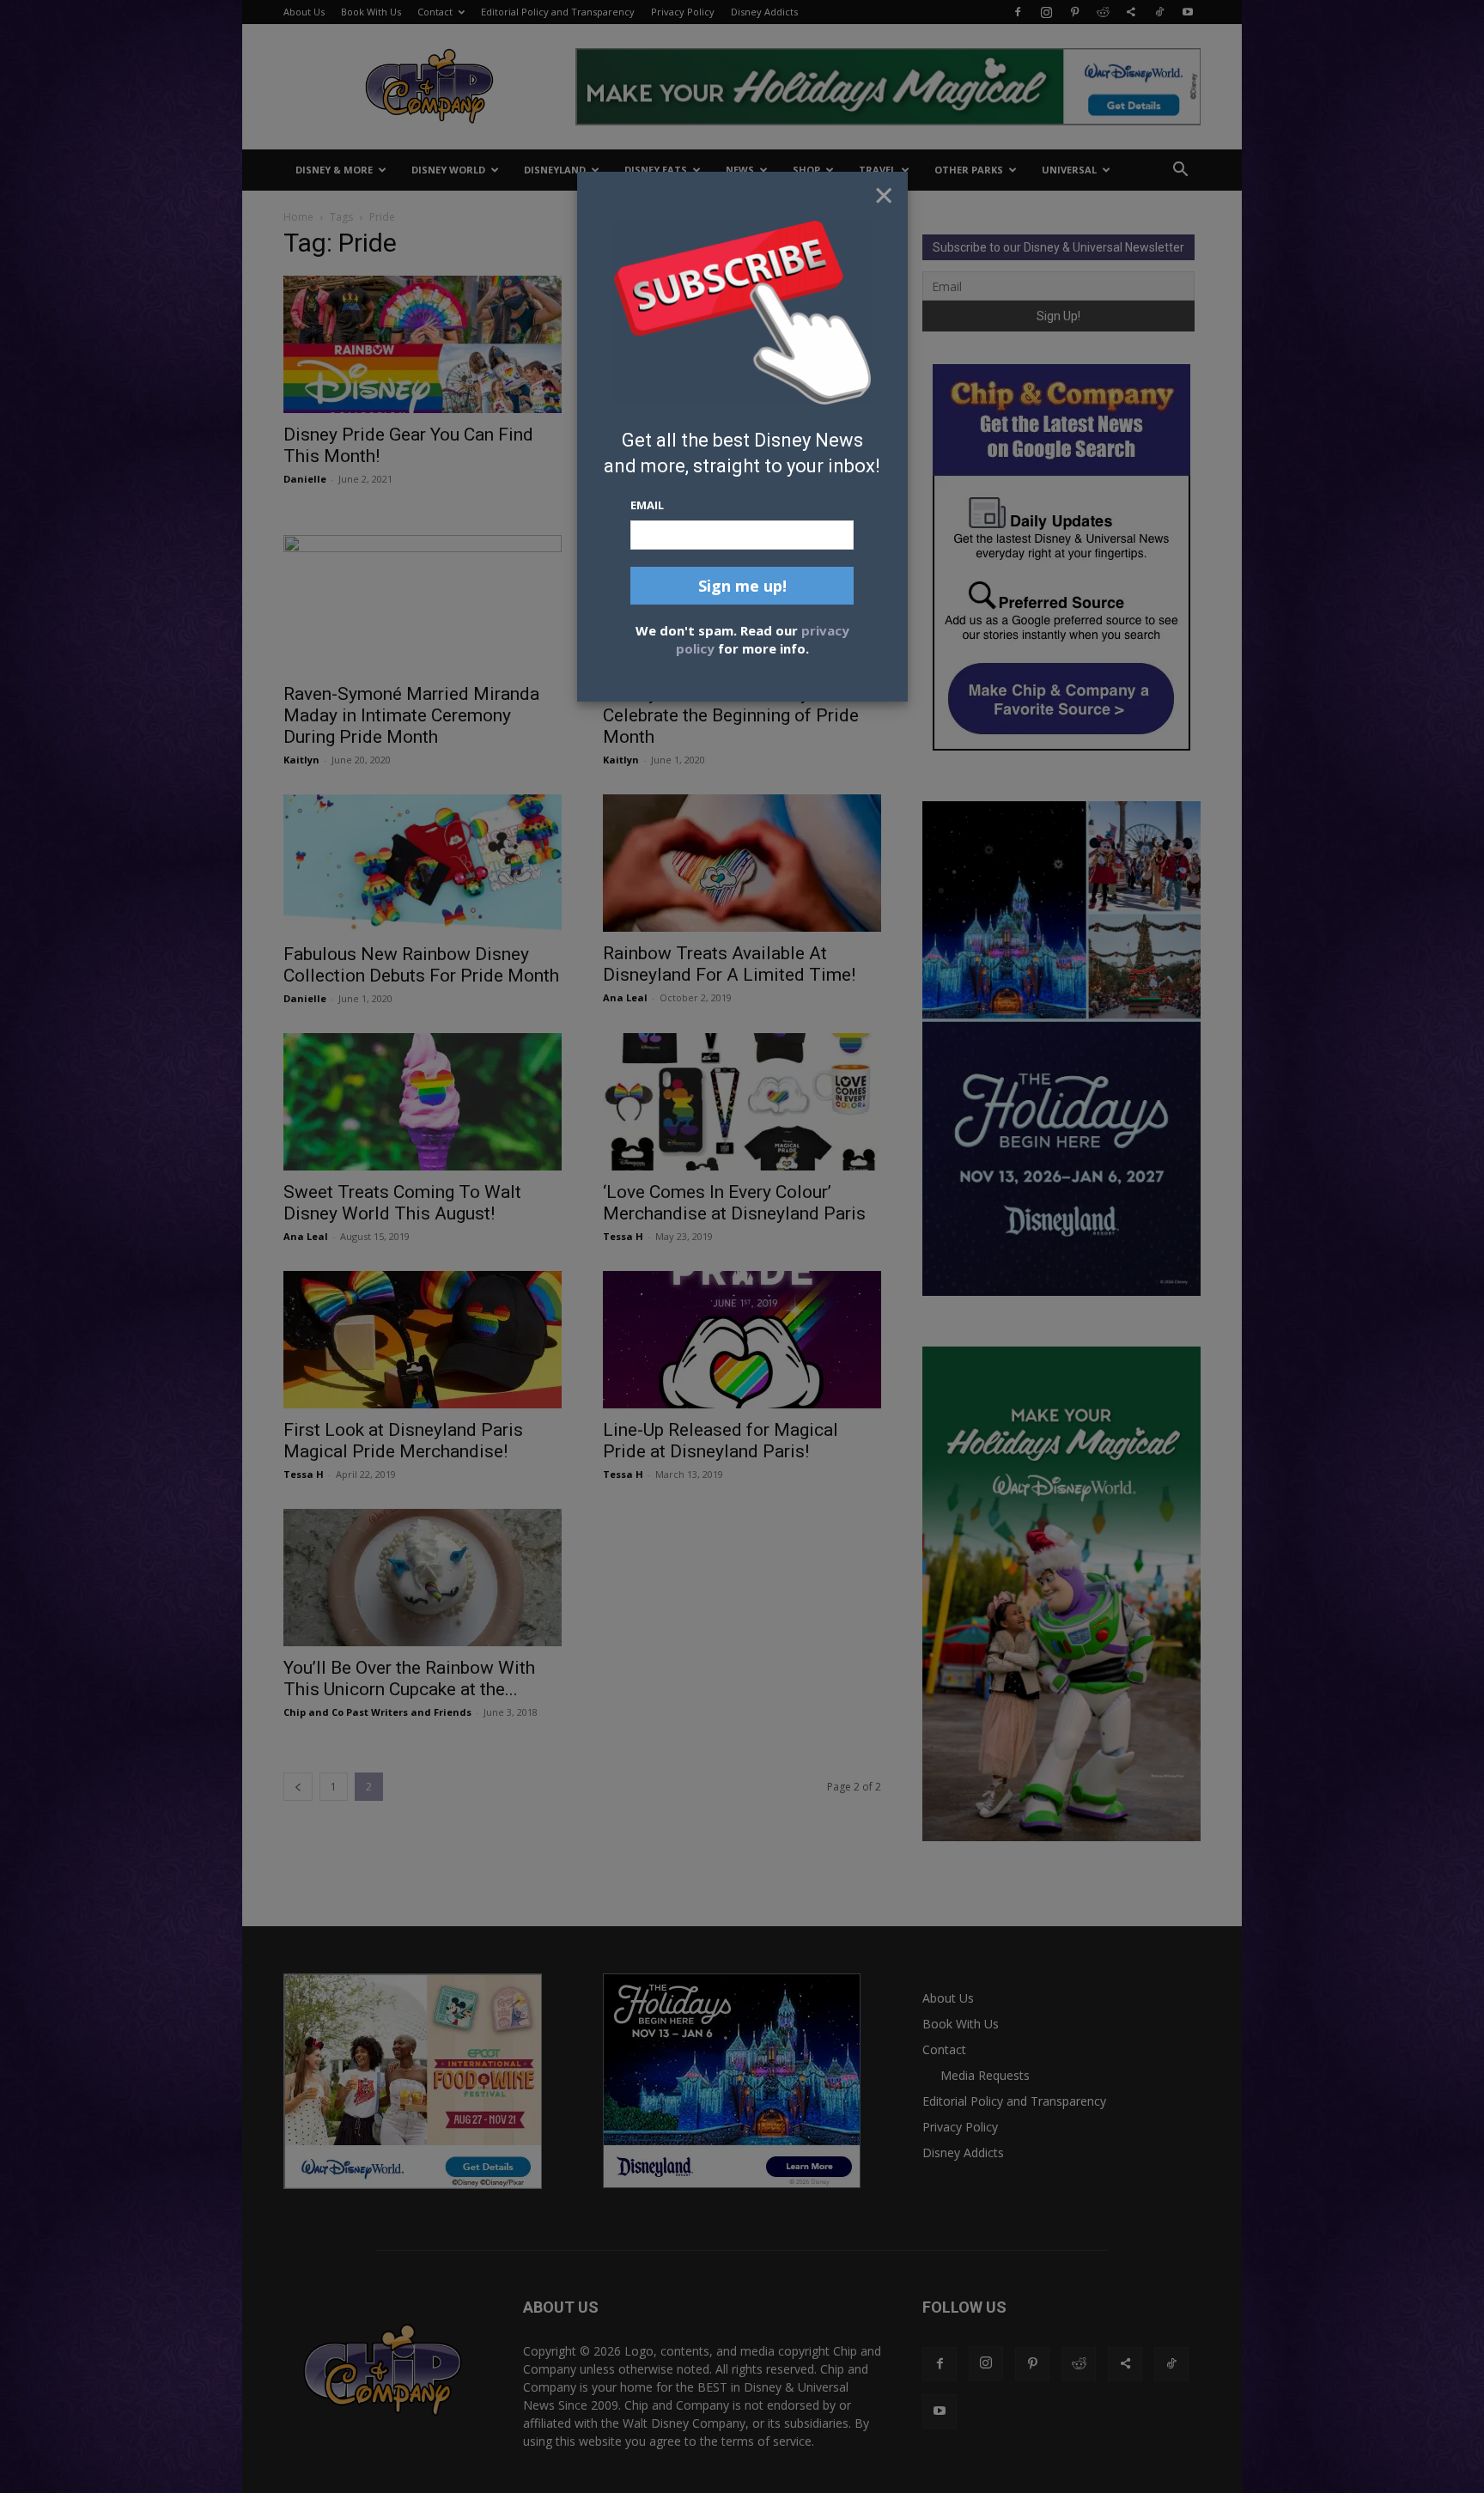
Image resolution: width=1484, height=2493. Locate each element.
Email (647, 505)
